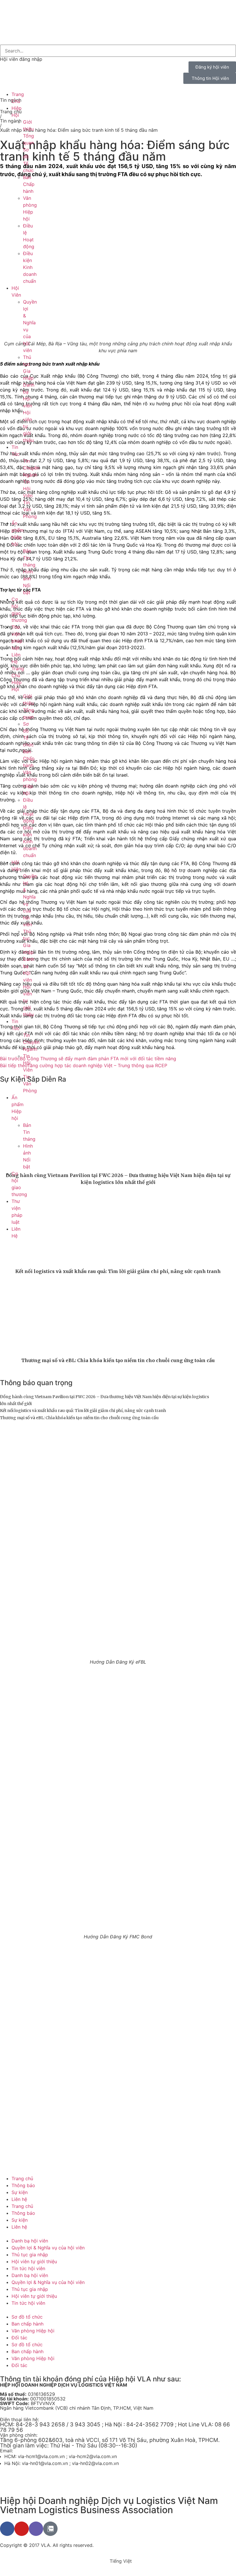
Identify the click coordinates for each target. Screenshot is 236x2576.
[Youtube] (22, 2529)
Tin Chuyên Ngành (31, 468)
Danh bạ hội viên (30, 2241)
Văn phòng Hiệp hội (33, 2331)
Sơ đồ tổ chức (27, 2317)
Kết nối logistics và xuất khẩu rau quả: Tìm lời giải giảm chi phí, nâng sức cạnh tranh (118, 1271)
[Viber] (36, 2529)
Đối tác (19, 2338)
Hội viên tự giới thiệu (34, 2261)
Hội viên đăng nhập (21, 59)
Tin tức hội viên (28, 2268)
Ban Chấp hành (29, 184)
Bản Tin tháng (29, 558)
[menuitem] (8, 38)
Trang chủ (22, 2178)
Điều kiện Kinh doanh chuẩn (30, 267)
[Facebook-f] (7, 2529)
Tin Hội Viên (28, 489)
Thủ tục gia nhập (30, 2255)
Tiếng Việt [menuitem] (121, 2561)
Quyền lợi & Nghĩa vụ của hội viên (48, 2248)
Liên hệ (19, 2199)
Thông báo (23, 2185)
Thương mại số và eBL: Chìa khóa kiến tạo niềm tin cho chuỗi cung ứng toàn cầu (118, 1360)
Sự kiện (20, 2192)
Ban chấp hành (27, 2324)
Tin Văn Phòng (30, 509)
